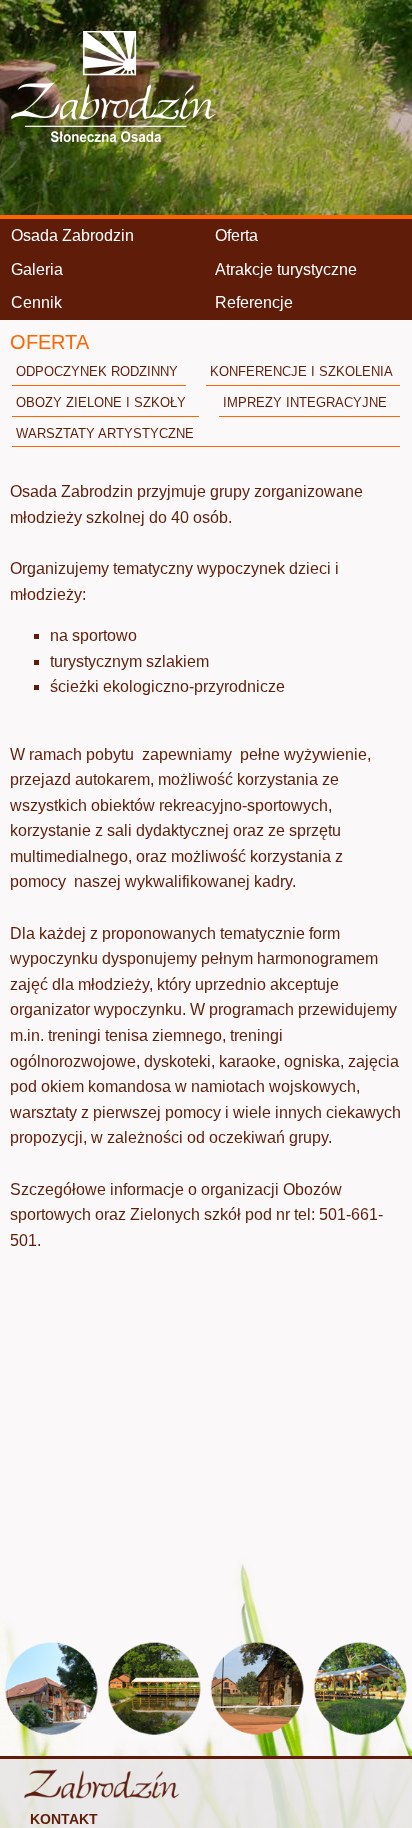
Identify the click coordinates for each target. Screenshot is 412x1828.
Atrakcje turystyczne (286, 269)
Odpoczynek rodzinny (97, 371)
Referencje (254, 302)
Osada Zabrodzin (72, 235)
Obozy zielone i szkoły (101, 402)
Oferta (236, 235)
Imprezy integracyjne (305, 402)
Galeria (37, 269)
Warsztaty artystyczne (105, 433)
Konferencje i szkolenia (301, 371)
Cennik (36, 302)
